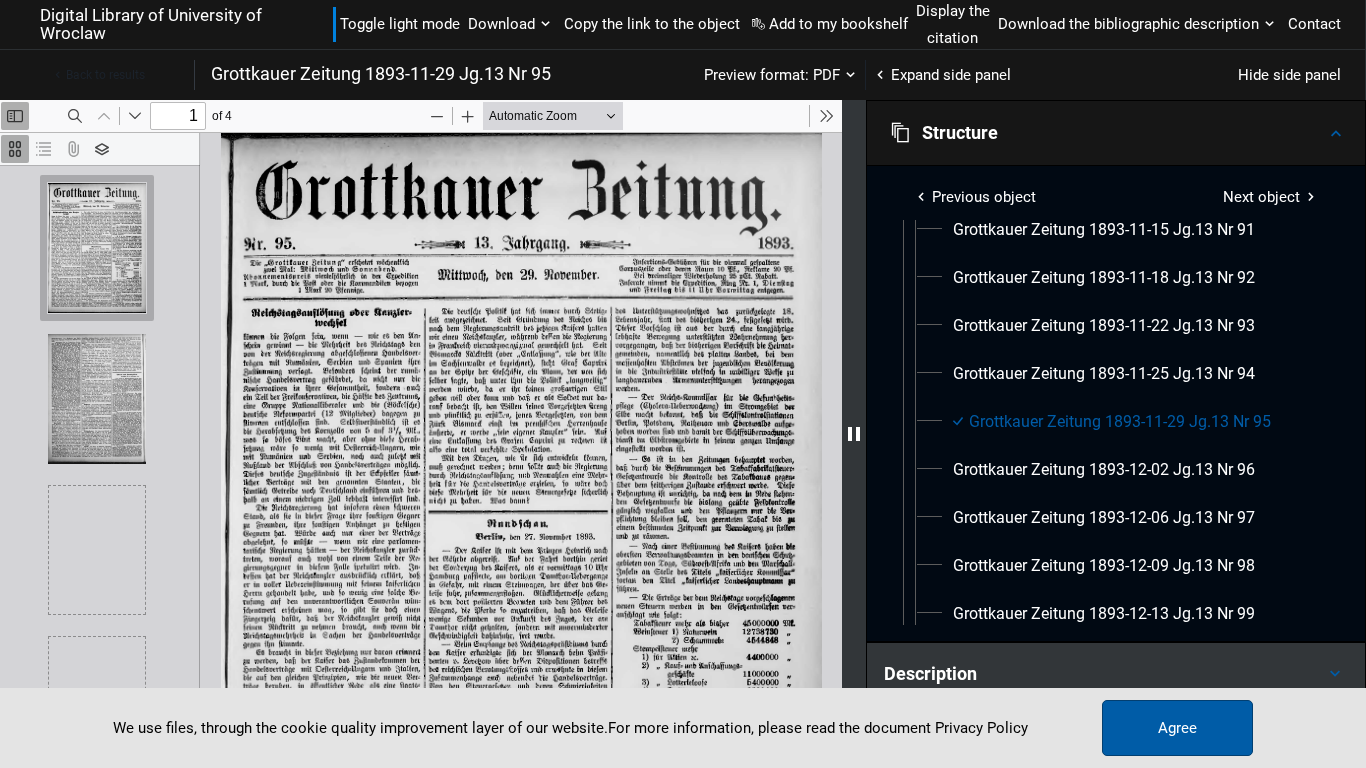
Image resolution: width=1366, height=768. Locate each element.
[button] (1116, 133)
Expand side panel (951, 75)
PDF (826, 75)
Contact (1314, 24)
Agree (1177, 728)
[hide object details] (854, 434)
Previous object (984, 197)
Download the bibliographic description (1128, 24)
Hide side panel (1289, 75)
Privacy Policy (981, 728)
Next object (1261, 197)
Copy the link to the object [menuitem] (652, 24)
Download (501, 24)
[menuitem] (1104, 230)
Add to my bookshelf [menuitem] (838, 24)
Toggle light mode (400, 24)
